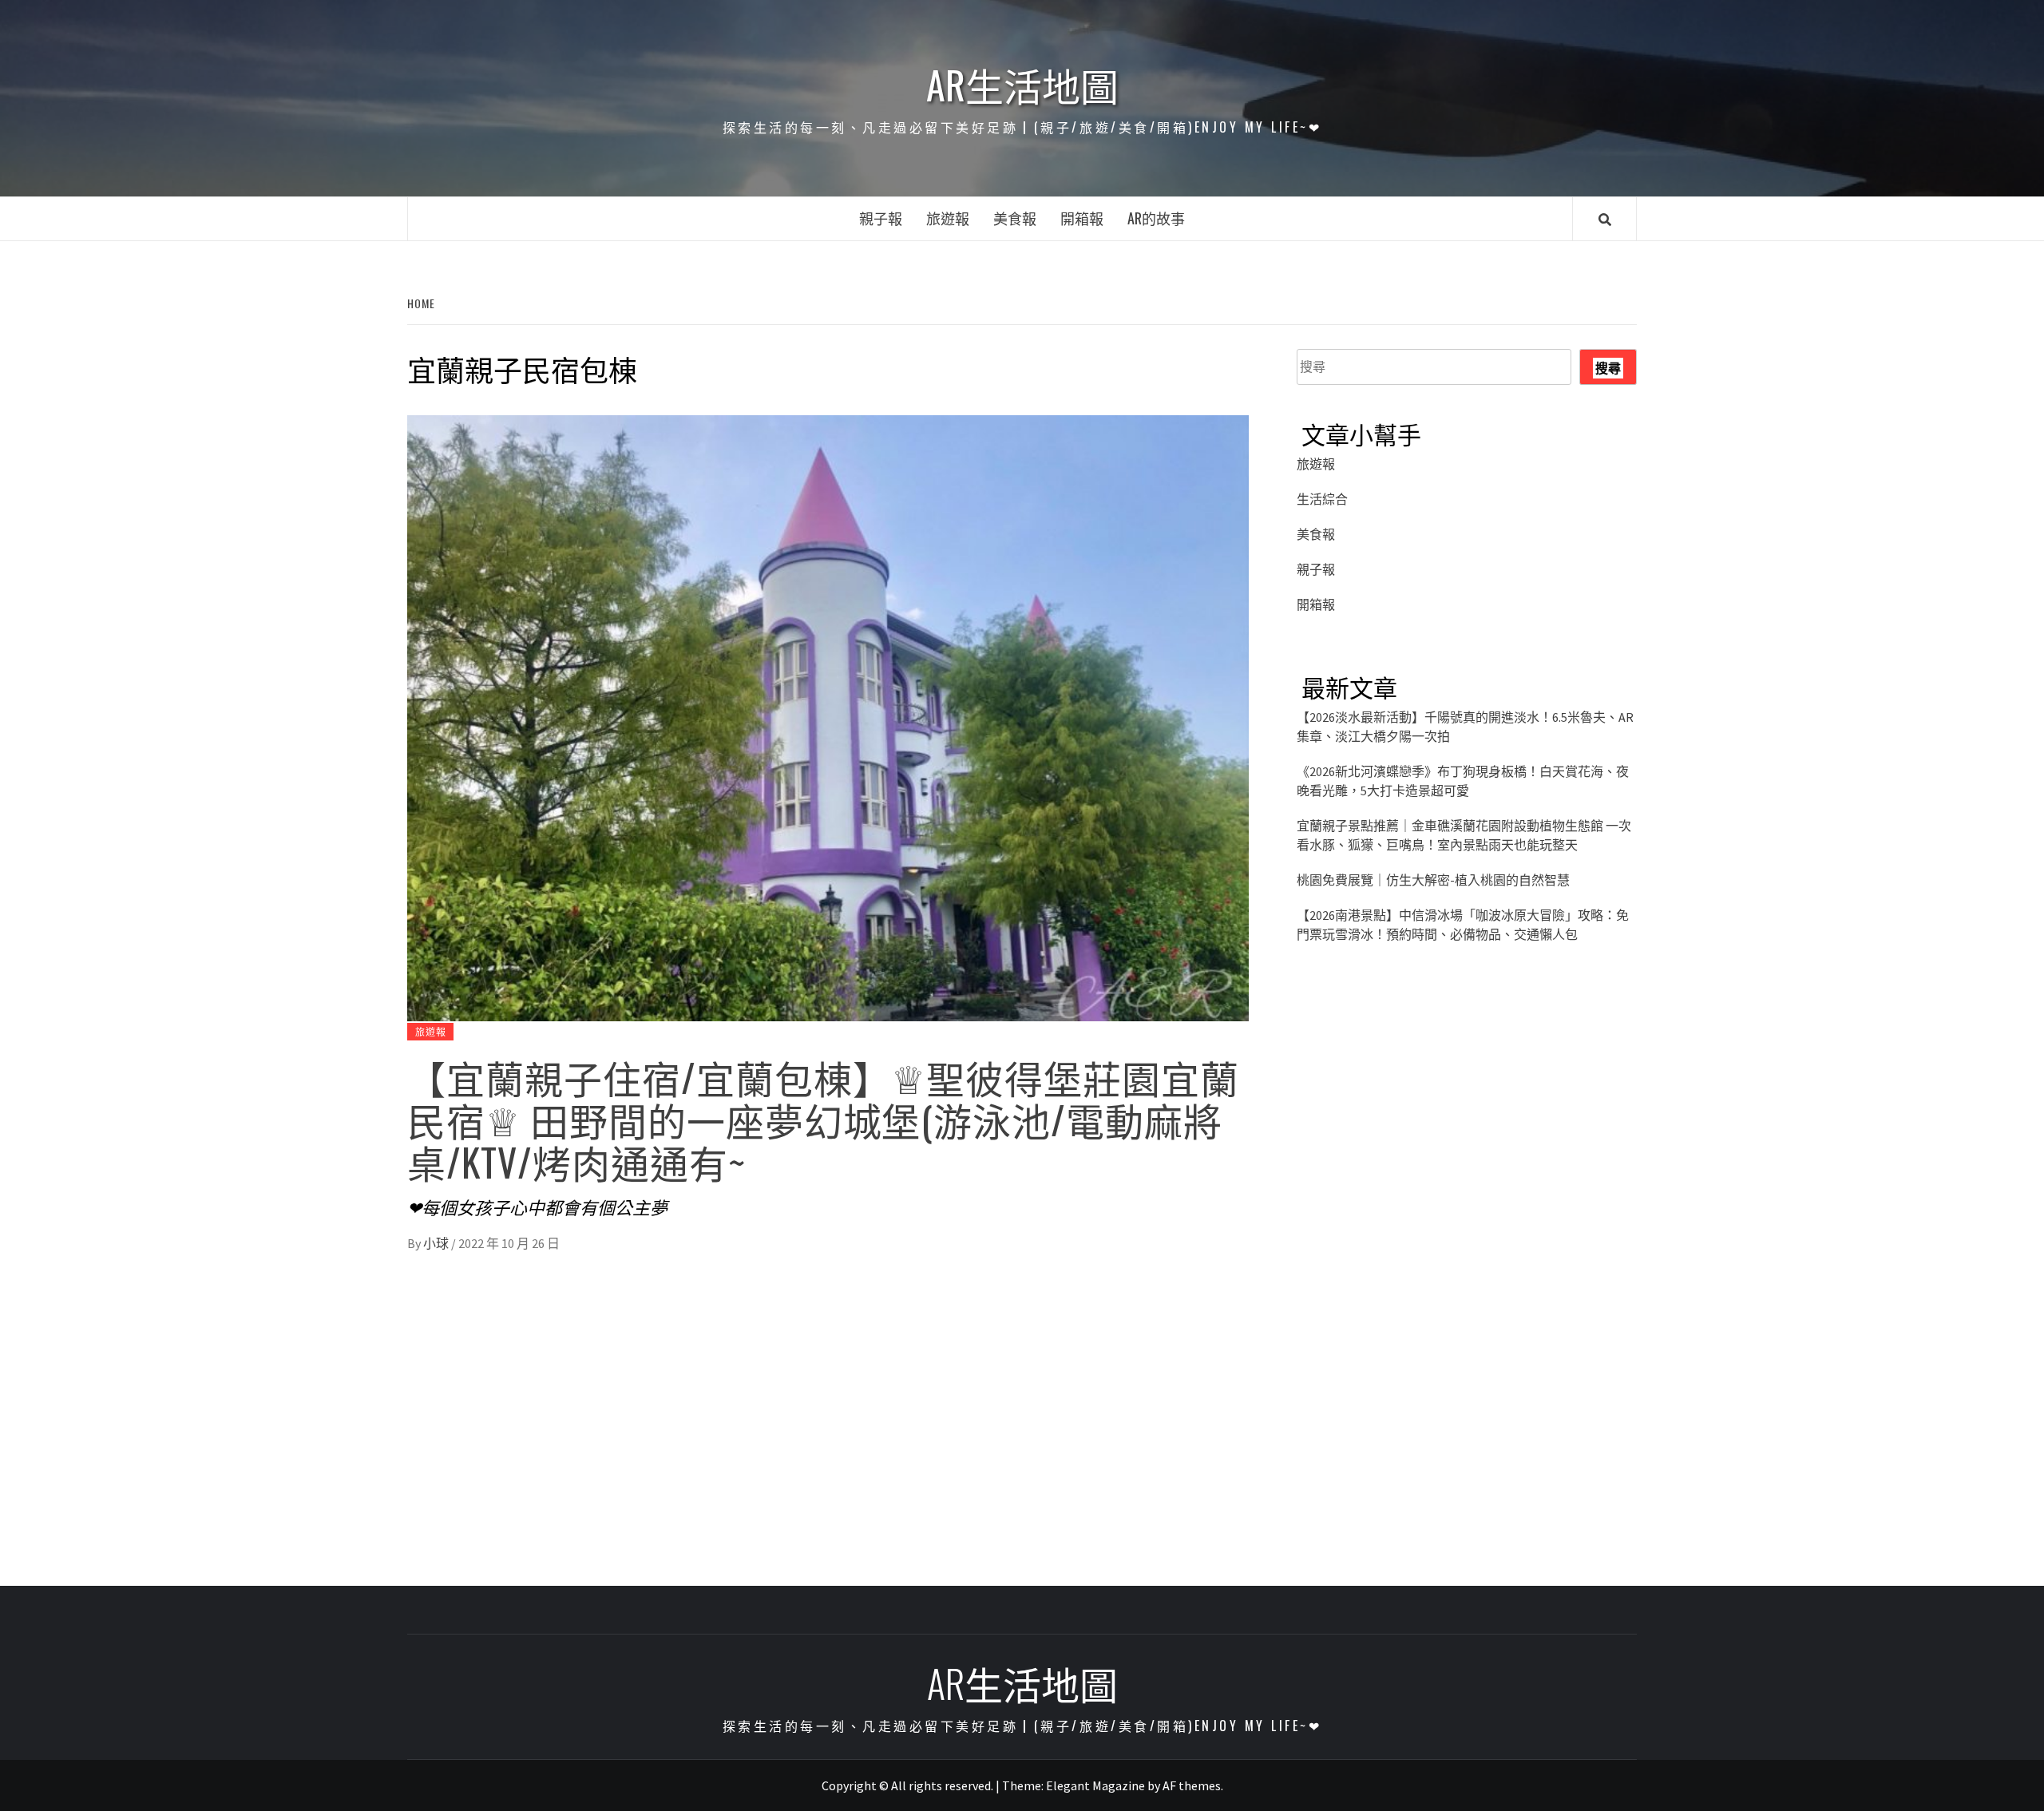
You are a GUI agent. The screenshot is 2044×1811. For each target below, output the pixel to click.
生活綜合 (1322, 499)
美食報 (1015, 218)
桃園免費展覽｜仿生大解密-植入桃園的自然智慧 (1433, 880)
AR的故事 (1156, 218)
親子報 (881, 218)
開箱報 (1082, 218)
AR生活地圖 (1022, 85)
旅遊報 (948, 218)
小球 (437, 1243)
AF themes (1192, 1785)
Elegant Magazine (1095, 1785)
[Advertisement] (1467, 1121)
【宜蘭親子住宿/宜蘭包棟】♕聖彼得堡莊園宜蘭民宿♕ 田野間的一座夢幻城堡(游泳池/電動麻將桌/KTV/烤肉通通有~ (823, 1119)
